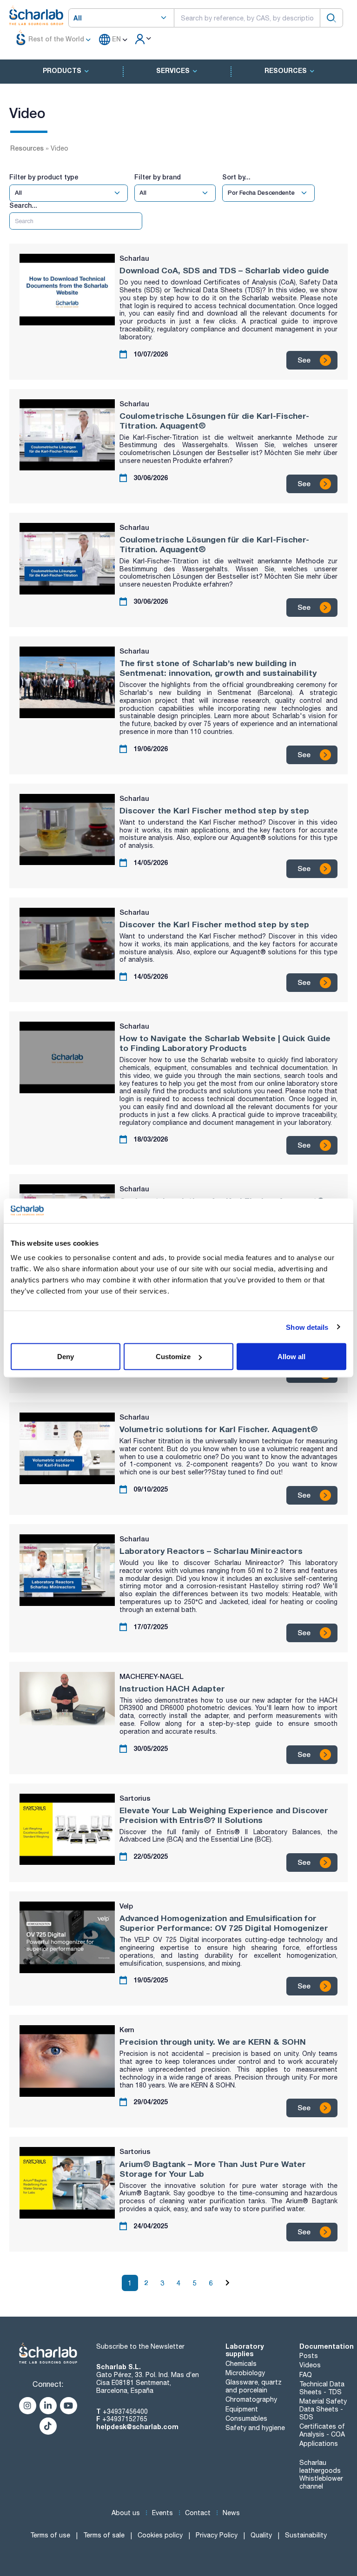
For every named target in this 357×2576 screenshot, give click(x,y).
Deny (66, 1357)
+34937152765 (125, 2419)
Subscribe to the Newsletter (140, 2346)
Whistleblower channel (321, 2482)
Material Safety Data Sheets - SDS (323, 2409)
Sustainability (306, 2535)
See (304, 360)
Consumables (246, 2418)
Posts (309, 2356)
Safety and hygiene (255, 2428)
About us (126, 2513)
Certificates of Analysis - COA (322, 2430)
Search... (23, 205)
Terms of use (50, 2535)
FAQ (306, 2375)
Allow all (291, 1357)
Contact (198, 2513)
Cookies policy (160, 2535)
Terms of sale (104, 2535)
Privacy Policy (217, 2535)
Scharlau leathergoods (320, 2467)
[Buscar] (331, 18)
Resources (27, 148)
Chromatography (251, 2399)
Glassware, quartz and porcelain (254, 2386)
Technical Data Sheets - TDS (322, 2388)
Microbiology (245, 2373)
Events (162, 2513)
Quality (261, 2535)
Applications (319, 2444)
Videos (310, 2365)
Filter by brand (158, 177)
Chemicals (241, 2364)
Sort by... (236, 177)
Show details (307, 1327)
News (231, 2513)
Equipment (242, 2409)
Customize (173, 1357)
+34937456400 (125, 2411)
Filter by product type (44, 177)
